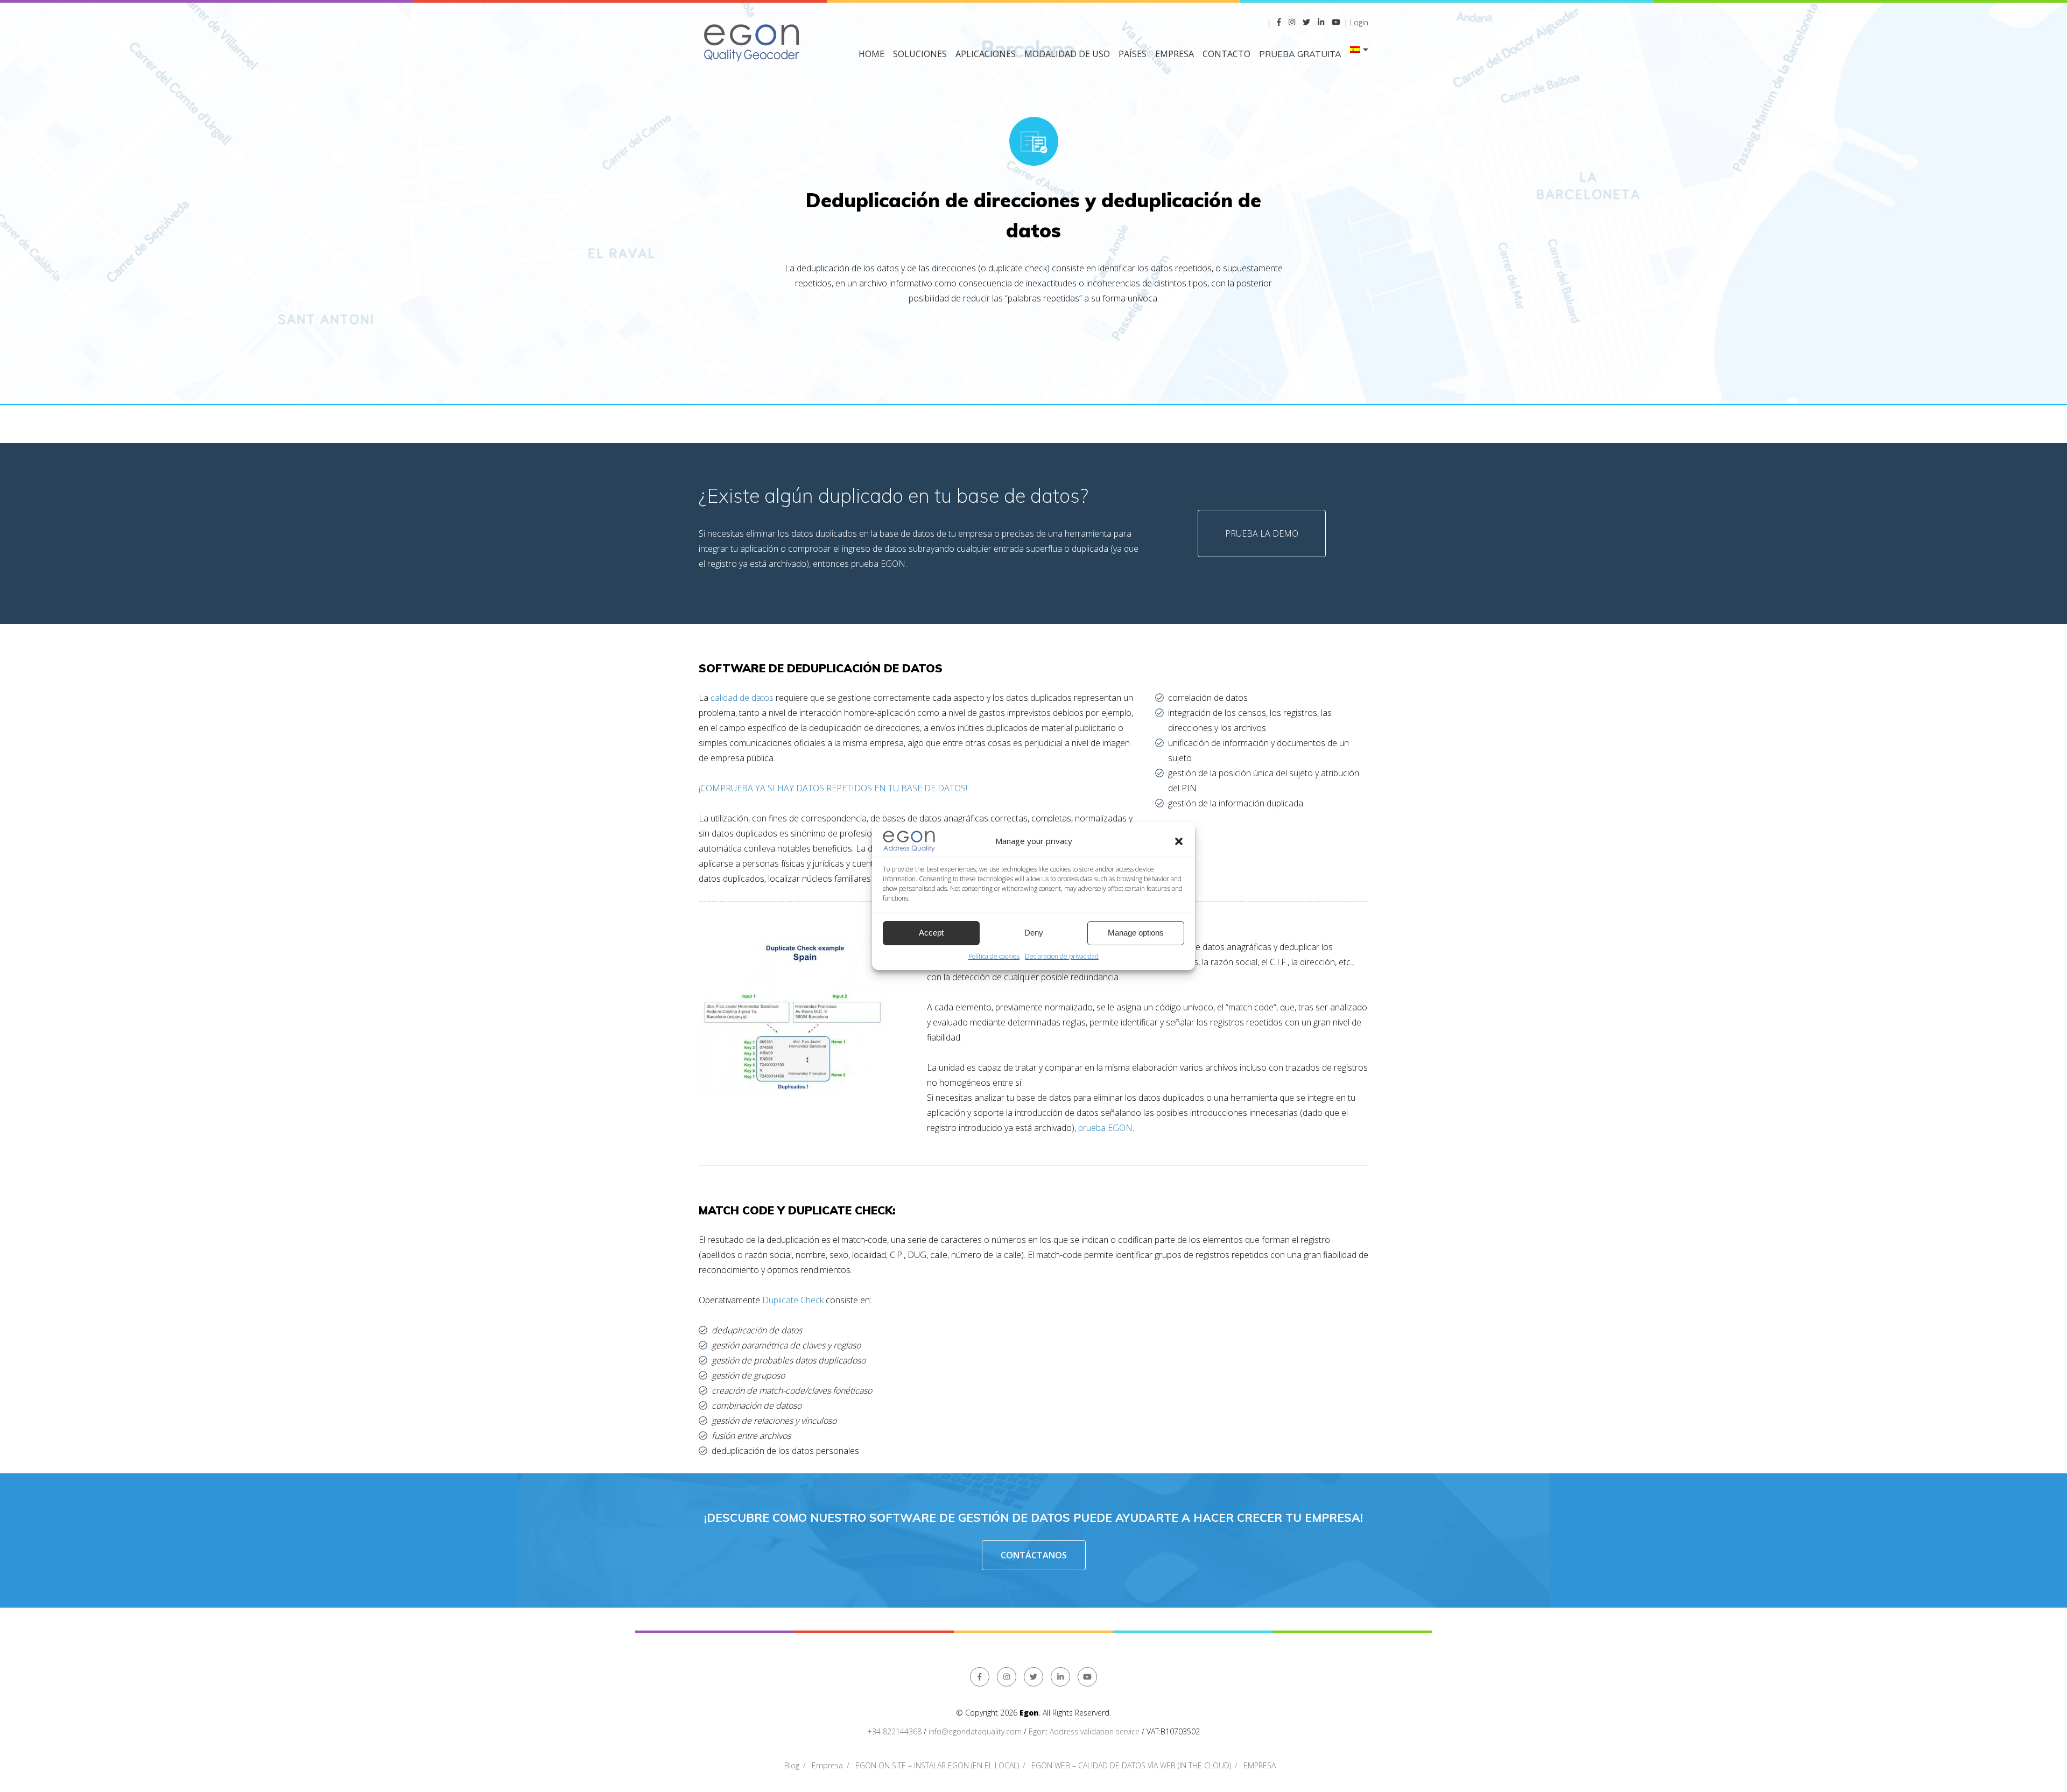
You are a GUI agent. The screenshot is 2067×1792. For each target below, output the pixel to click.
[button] (1179, 841)
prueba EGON (1105, 1128)
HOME (871, 54)
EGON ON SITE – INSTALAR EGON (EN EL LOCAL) (937, 1765)
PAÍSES (1133, 54)
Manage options (1136, 933)
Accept (931, 933)
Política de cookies (994, 956)
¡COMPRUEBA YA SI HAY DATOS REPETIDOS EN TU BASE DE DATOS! (833, 788)
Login (1359, 22)
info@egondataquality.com (975, 1731)
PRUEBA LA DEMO (1262, 533)
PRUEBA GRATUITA (1300, 54)
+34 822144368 (894, 1731)
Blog (792, 1765)
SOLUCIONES (920, 54)
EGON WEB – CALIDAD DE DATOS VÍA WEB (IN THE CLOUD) (1131, 1765)
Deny (1034, 933)
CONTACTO (1226, 54)
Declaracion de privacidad (1062, 956)
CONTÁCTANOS (1034, 1555)
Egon (1037, 1731)
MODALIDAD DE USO (1067, 54)
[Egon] (753, 41)
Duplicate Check (792, 1300)
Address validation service (1095, 1731)
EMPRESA (1175, 54)
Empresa (827, 1765)
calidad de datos (742, 698)
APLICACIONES (986, 54)
